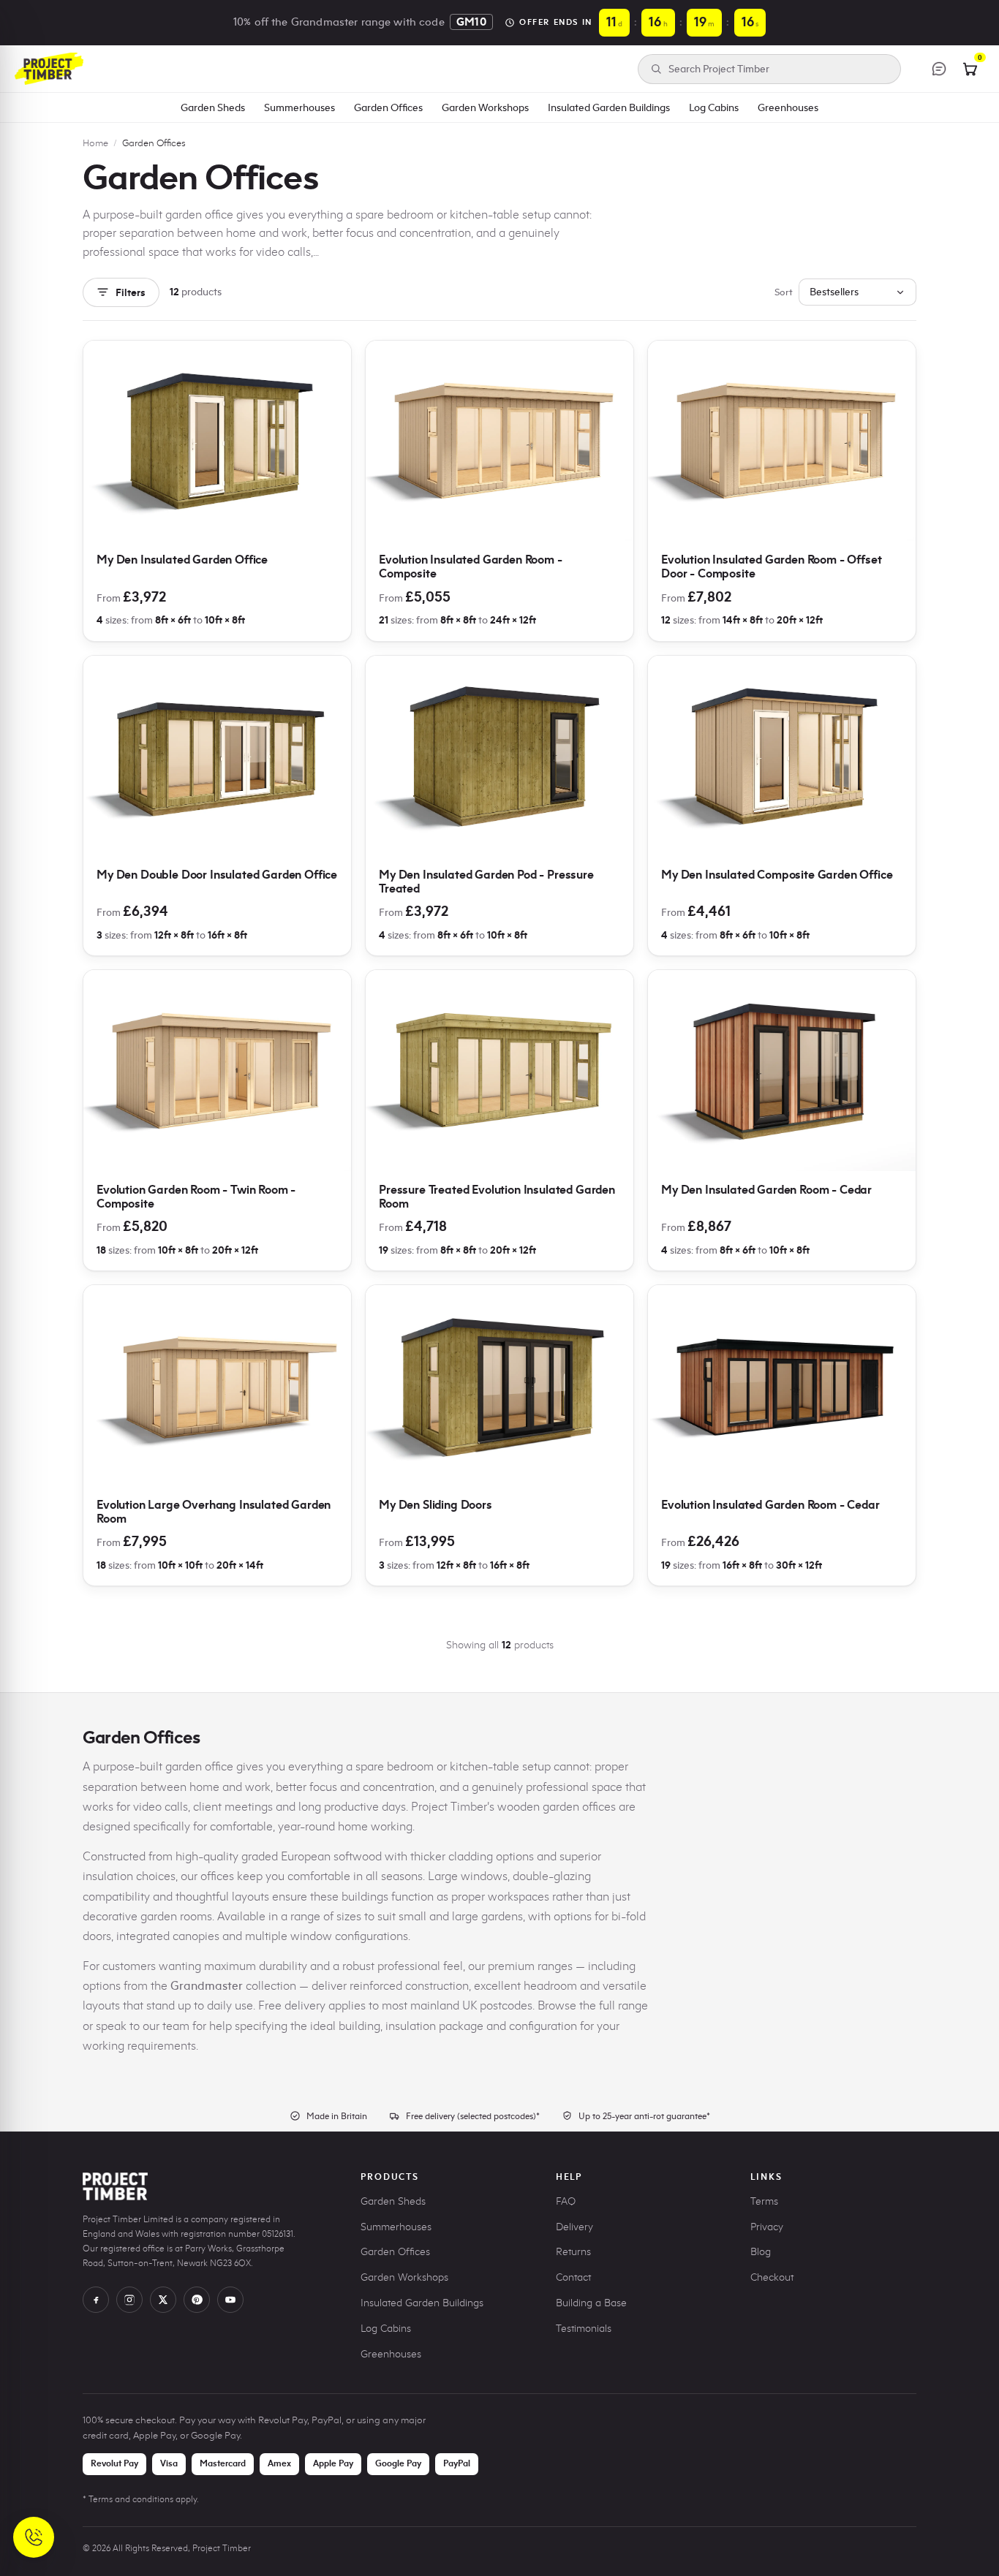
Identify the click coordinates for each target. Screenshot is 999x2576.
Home (95, 143)
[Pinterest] (197, 2300)
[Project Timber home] (49, 69)
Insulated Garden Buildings (609, 107)
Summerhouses (299, 107)
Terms (764, 2201)
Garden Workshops (485, 107)
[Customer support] (939, 69)
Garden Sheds (213, 107)
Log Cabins (714, 107)
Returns (573, 2252)
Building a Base (591, 2303)
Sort (784, 292)
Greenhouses (788, 107)
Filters (131, 292)
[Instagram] (129, 2300)
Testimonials (584, 2329)
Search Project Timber (719, 69)
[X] (163, 2300)
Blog (761, 2252)
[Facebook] (96, 2300)
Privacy (767, 2227)
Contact (573, 2277)
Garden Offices (388, 107)
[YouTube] (230, 2300)
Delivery (574, 2227)
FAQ (566, 2201)
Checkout (772, 2277)
